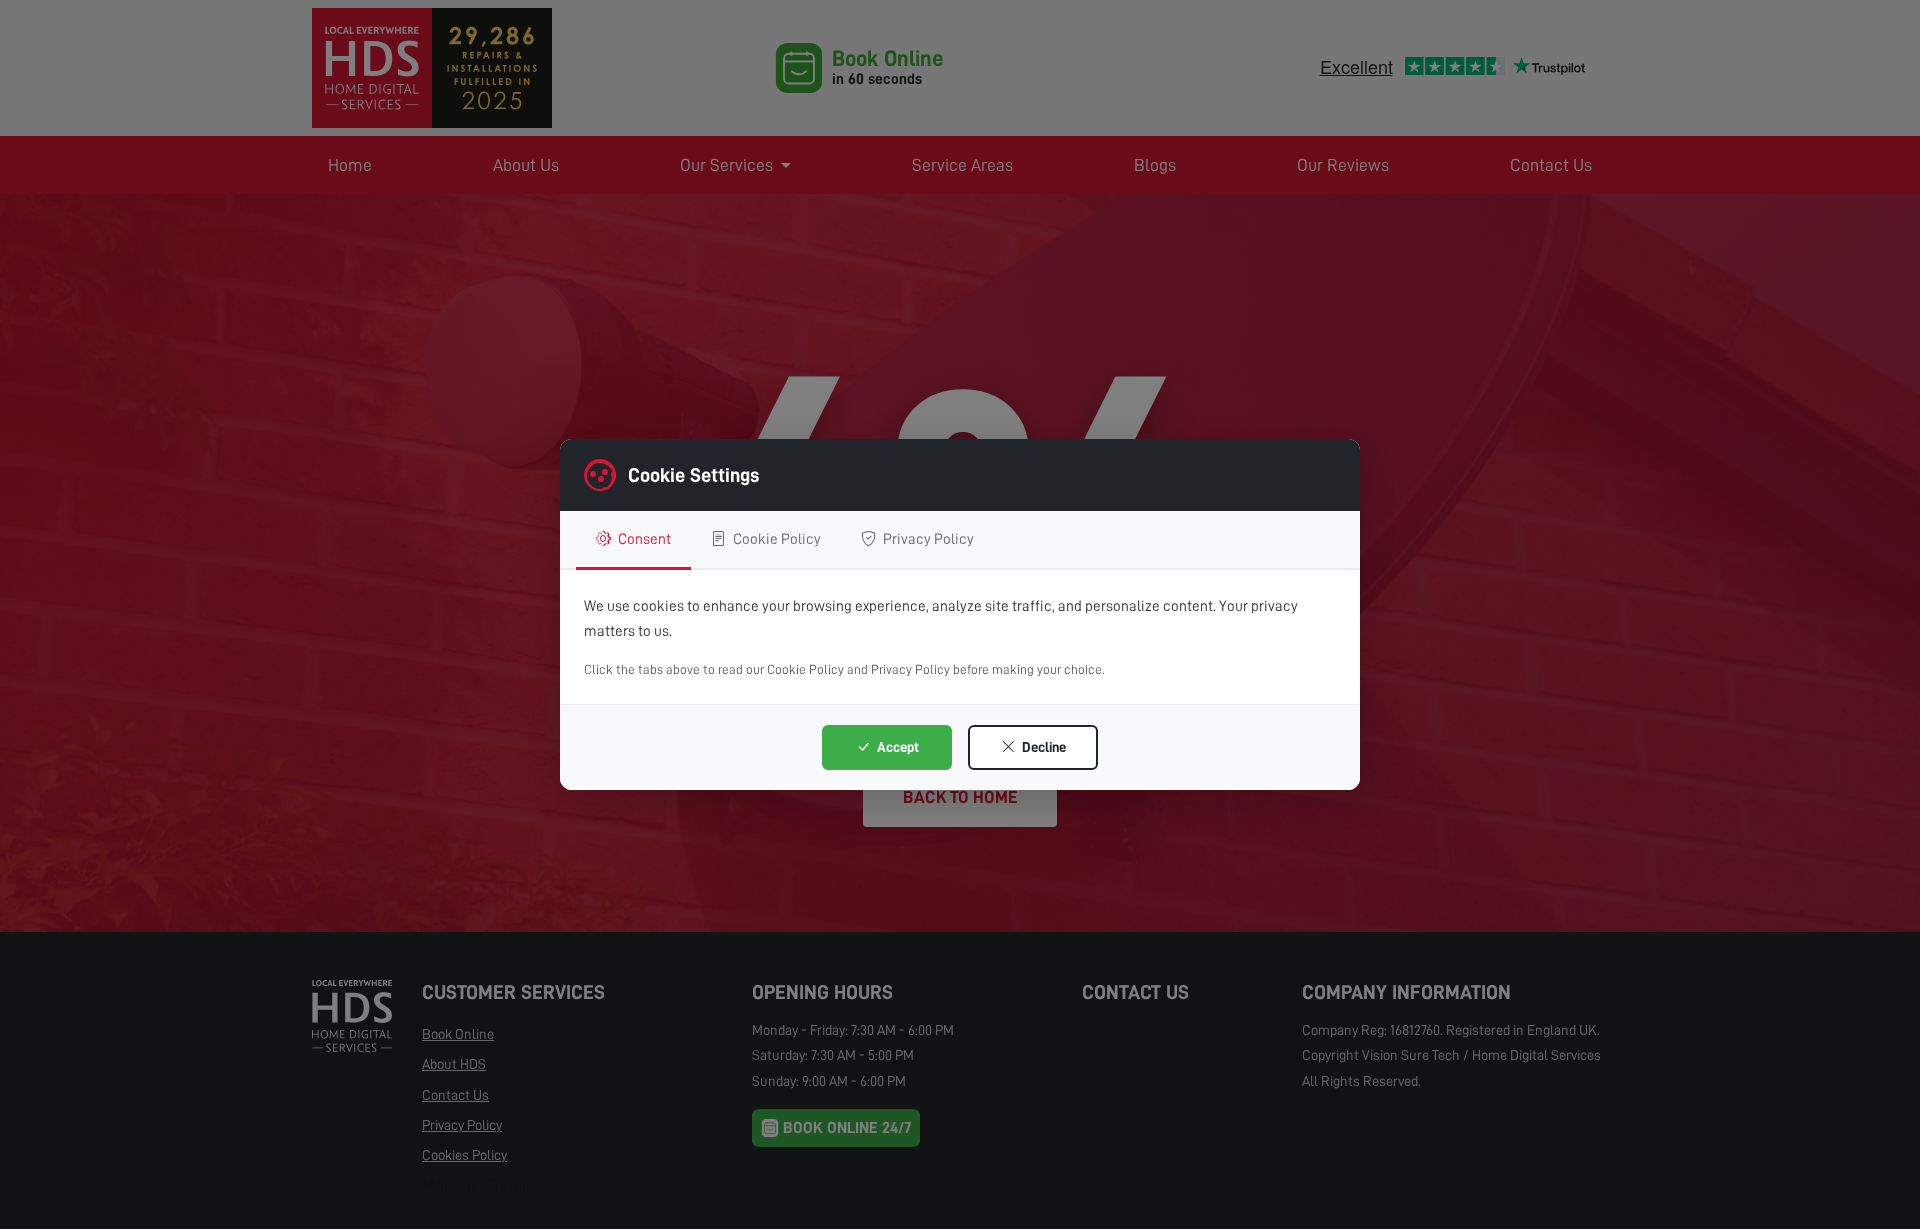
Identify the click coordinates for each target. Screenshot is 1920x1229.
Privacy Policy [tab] (927, 539)
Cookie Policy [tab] (775, 539)
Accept (896, 747)
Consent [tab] (643, 539)
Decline (1042, 747)
